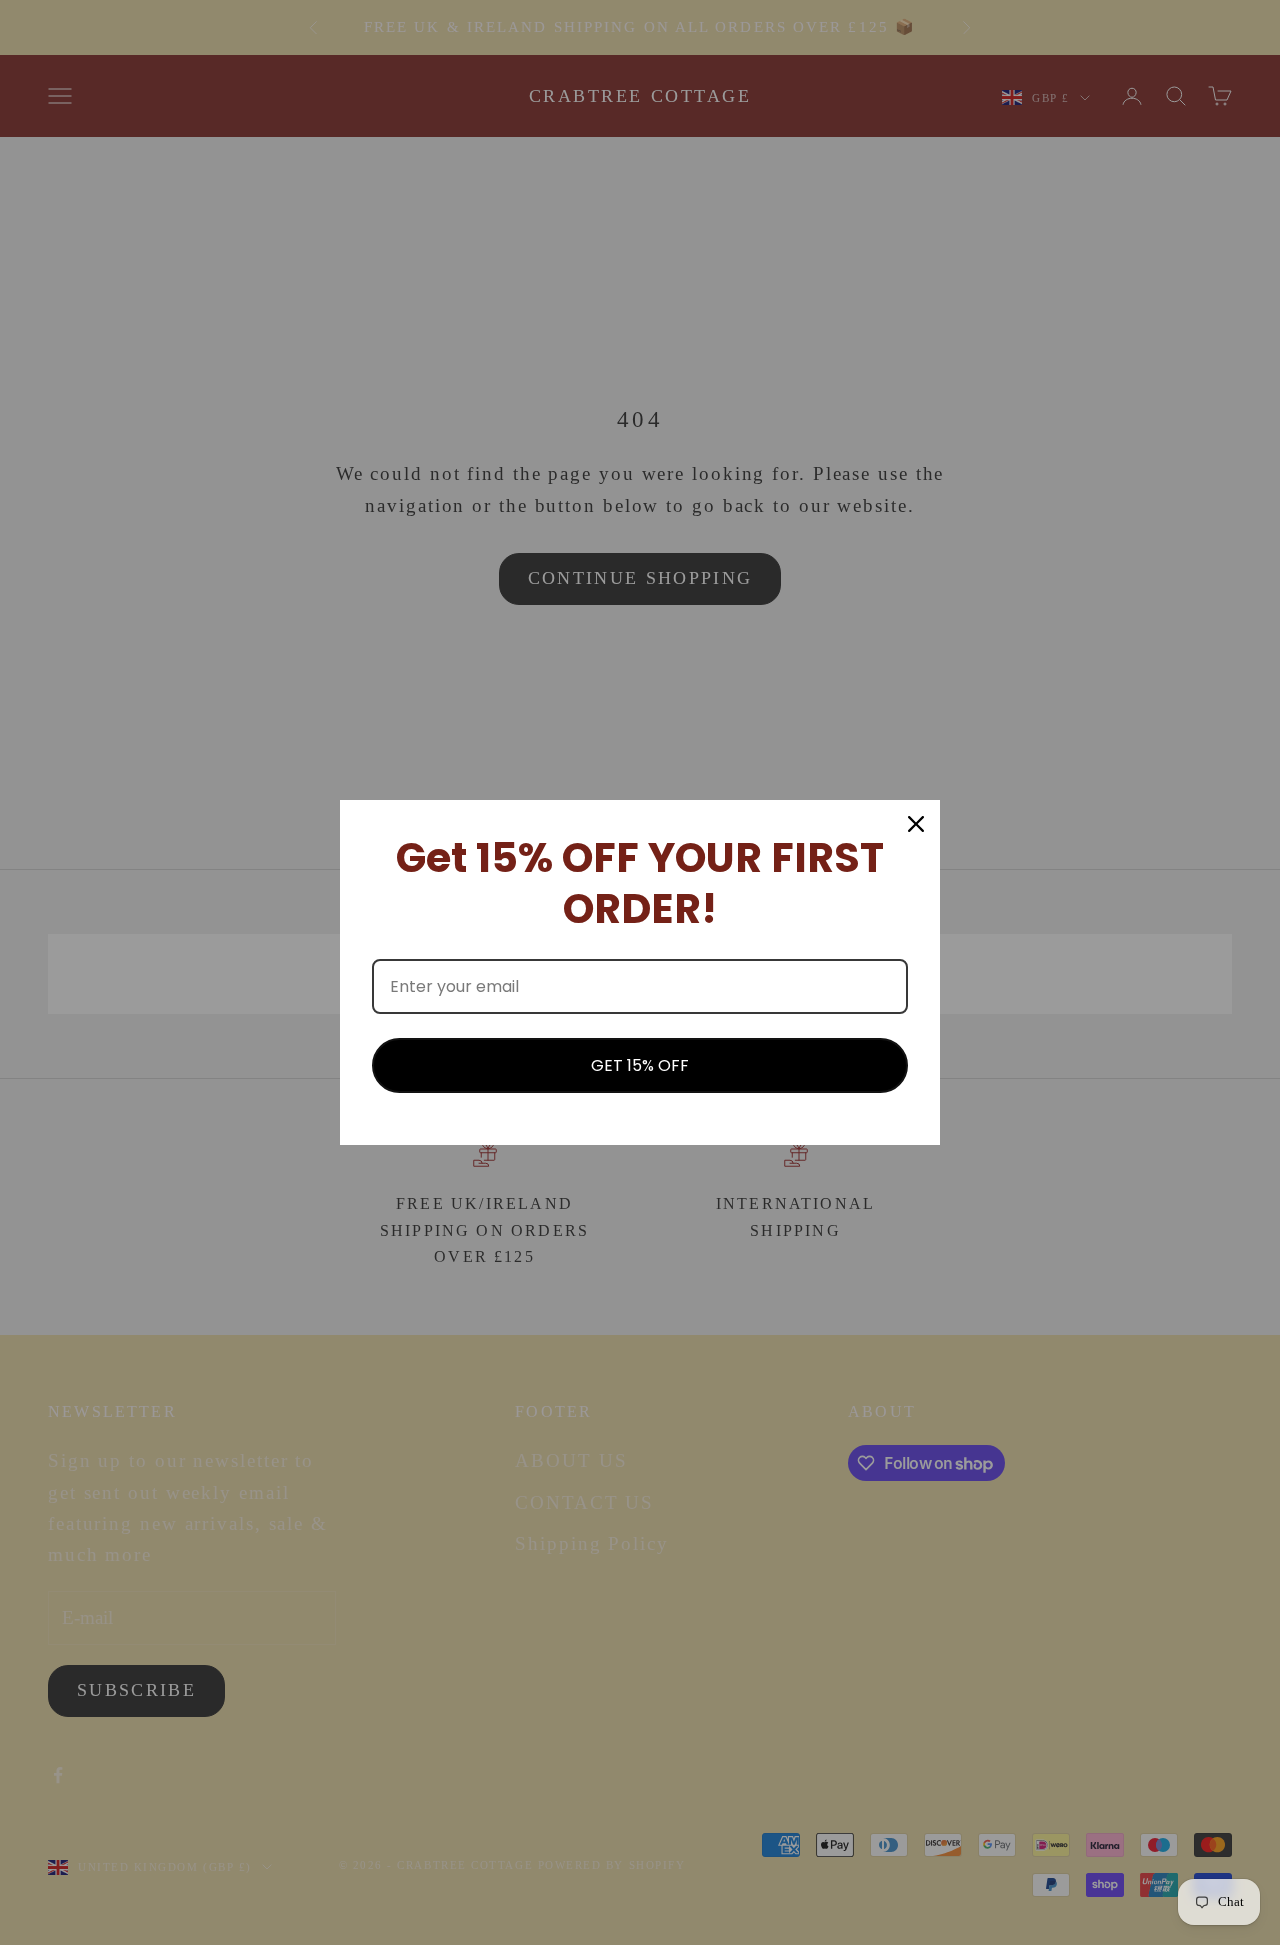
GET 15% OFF (640, 1065)
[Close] (916, 824)
